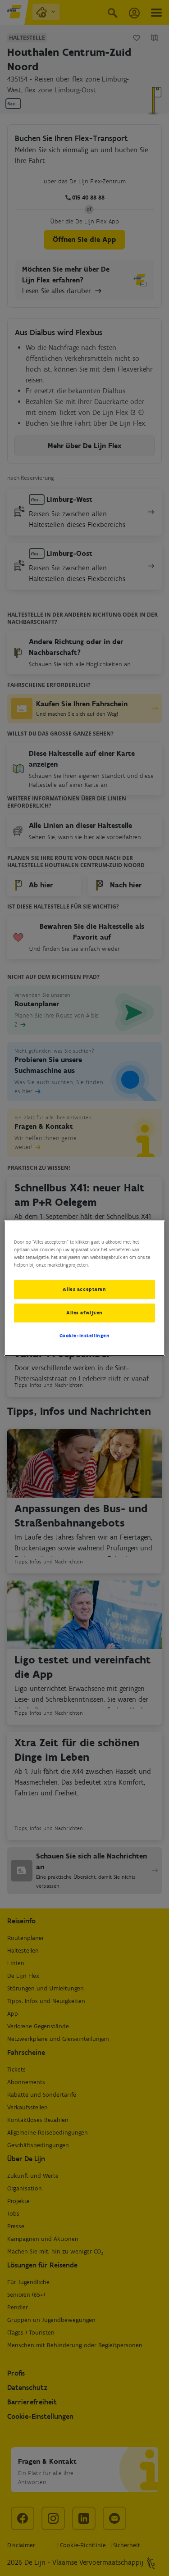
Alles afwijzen (84, 1313)
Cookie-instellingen (85, 1336)
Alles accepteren (84, 1289)
